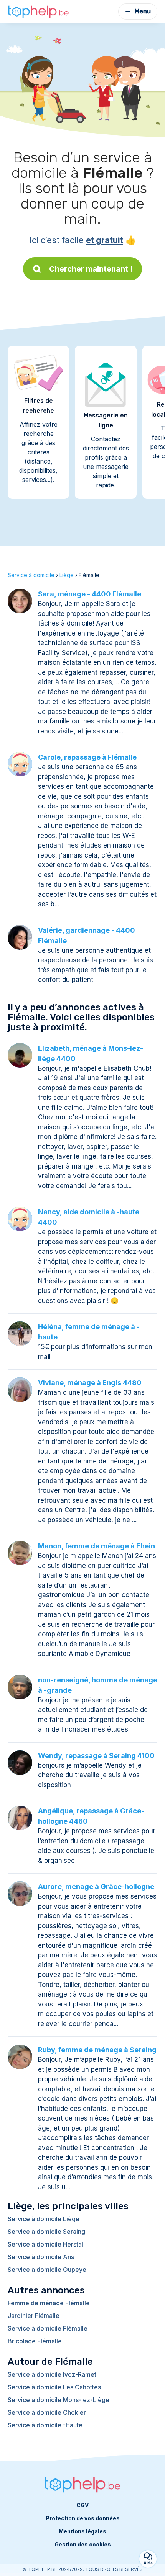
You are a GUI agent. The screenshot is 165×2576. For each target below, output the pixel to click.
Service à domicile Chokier (47, 2412)
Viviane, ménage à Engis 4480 (90, 1383)
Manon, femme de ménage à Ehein (97, 1546)
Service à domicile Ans (41, 2257)
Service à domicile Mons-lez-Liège (59, 2400)
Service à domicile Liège (44, 2219)
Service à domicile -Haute (45, 2425)
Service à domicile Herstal (45, 2244)
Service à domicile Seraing (46, 2232)
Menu (143, 11)
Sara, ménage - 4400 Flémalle (90, 594)
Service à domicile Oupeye (47, 2270)
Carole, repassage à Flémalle (87, 757)
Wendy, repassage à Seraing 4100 (96, 1756)
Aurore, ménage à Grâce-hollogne (96, 1886)
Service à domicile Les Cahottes (54, 2387)
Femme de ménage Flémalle (49, 2303)
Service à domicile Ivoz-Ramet (52, 2374)
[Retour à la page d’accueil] (38, 12)
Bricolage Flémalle (35, 2341)
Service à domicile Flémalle (48, 2328)
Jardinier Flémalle (34, 2316)
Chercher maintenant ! (91, 269)
